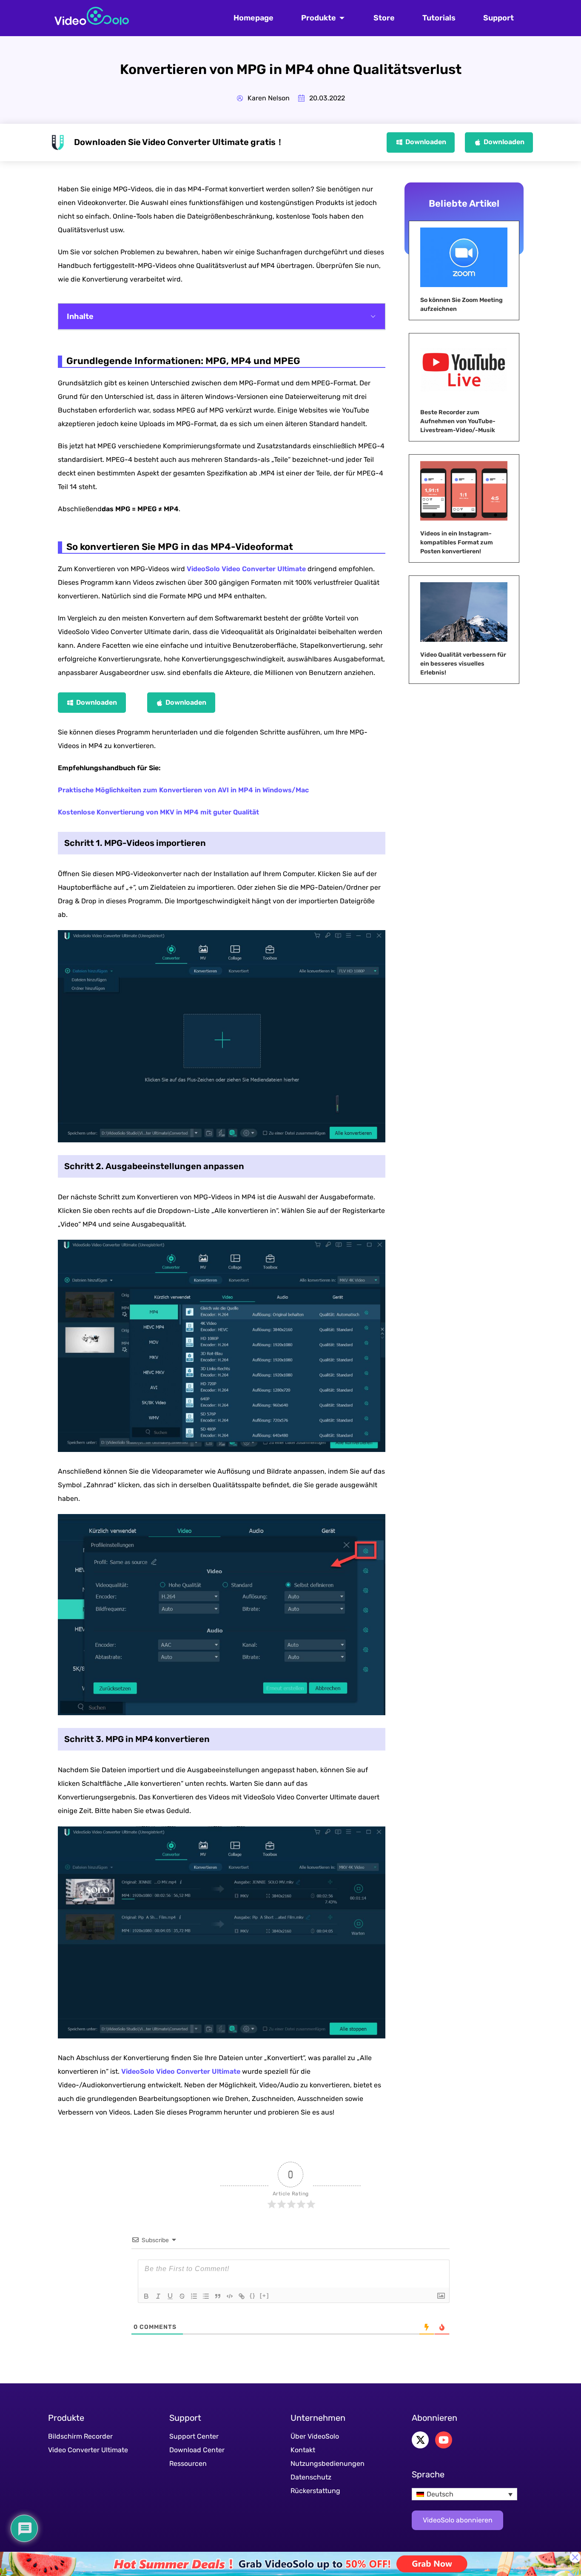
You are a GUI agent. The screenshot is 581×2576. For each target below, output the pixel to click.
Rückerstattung (315, 2491)
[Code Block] (230, 2296)
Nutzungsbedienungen (328, 2464)
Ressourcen (188, 2464)
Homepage (253, 18)
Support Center (194, 2436)
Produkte (319, 18)
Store (384, 18)
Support (498, 18)
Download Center (197, 2450)
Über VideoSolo (315, 2436)
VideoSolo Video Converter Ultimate (246, 569)
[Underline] (170, 2296)
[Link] (242, 2296)
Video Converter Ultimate (88, 2450)
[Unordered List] (206, 2296)
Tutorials (439, 18)
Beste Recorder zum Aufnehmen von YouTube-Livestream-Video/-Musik (458, 421)
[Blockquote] (218, 2296)
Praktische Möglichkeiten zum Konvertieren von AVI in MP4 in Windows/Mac (183, 790)
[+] (265, 2296)
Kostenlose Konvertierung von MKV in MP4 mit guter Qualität (158, 812)
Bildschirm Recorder (80, 2436)
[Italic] (158, 2296)
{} (253, 2296)
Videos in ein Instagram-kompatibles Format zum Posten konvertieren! (457, 542)
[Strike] (182, 2296)
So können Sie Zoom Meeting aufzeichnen (461, 305)
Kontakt (303, 2450)
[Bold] (146, 2296)
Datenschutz (311, 2477)
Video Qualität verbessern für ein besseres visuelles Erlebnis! (463, 664)
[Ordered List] (194, 2296)
